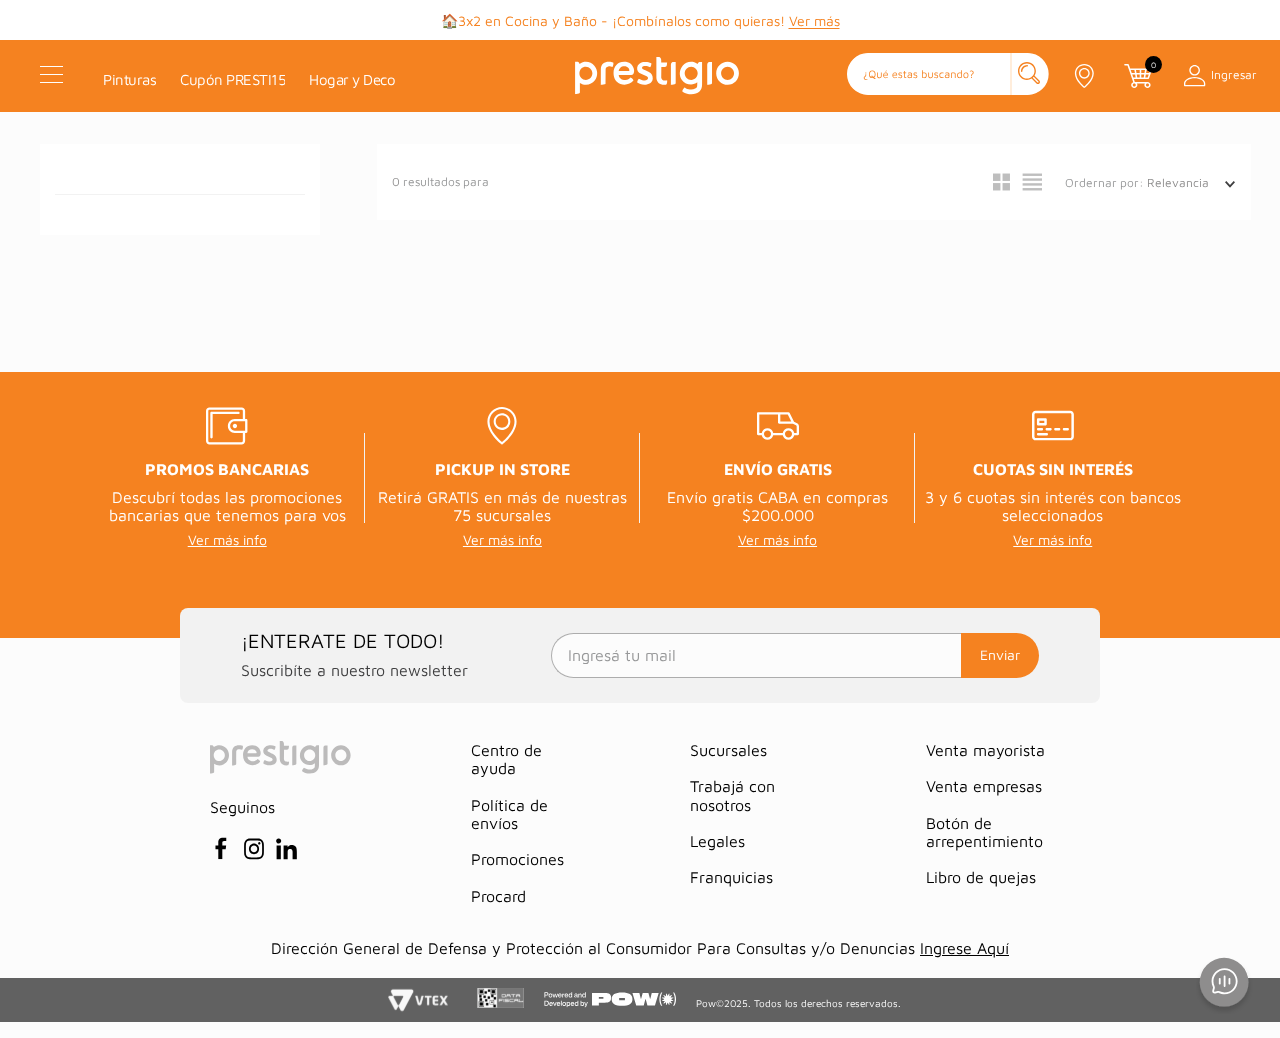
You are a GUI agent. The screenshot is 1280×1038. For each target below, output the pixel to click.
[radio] (1001, 182)
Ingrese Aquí (964, 948)
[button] (948, 75)
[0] (1137, 76)
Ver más (814, 20)
